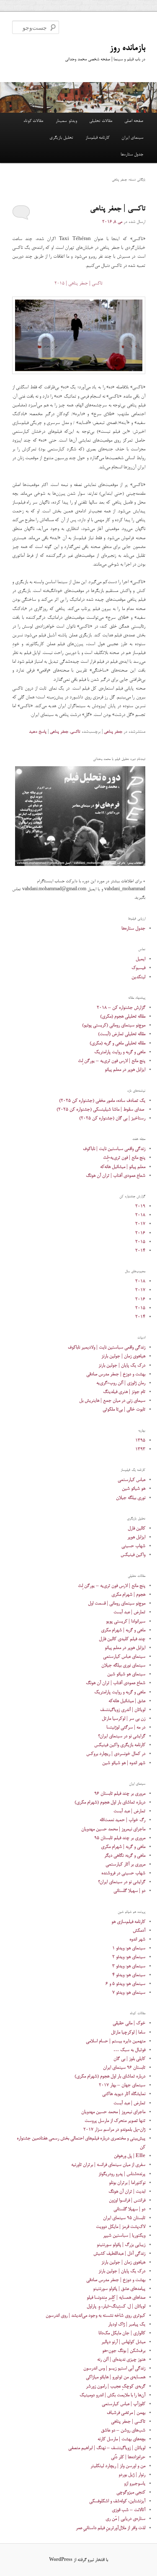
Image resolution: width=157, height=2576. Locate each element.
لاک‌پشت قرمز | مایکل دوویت (121, 2227)
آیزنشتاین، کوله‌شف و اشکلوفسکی (117, 2501)
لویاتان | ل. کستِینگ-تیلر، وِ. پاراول (116, 2306)
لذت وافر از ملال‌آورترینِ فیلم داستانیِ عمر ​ (111, 2528)
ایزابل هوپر (136, 1537)
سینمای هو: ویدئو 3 (129, 1966)
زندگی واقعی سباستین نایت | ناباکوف (114, 1149)
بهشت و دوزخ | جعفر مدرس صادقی (116, 1374)
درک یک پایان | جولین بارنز (122, 1366)
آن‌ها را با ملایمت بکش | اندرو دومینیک (112, 2395)
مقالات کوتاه (33, 121)
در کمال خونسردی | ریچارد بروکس (116, 1754)
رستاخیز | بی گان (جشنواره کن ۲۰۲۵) (112, 1118)
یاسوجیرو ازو (135, 2484)
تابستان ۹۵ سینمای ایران (124, 2218)
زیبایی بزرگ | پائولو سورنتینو (121, 2245)
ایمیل (140, 959)
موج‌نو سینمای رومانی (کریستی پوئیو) (114, 1025)
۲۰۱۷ (140, 1224)
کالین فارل (136, 1528)
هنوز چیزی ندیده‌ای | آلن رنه (121, 2360)
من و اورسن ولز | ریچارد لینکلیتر (118, 2466)
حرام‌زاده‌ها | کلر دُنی (128, 2457)
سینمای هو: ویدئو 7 (129, 1993)
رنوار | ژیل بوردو (132, 2475)
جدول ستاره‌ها (132, 155)
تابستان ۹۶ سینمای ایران (124, 2068)
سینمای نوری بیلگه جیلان (123, 1665)
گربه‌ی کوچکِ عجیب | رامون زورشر (116, 2386)
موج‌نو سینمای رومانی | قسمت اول (117, 1603)
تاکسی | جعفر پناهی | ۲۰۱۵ (78, 283)
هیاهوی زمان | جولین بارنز (123, 1356)
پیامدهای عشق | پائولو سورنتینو (119, 2289)
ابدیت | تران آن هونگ (127, 2192)
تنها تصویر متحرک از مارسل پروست (115, 2121)
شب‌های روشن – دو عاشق (123, 2430)
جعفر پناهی (113, 732)
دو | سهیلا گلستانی (129, 1891)
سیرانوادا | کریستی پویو (126, 1621)
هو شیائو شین (134, 1489)
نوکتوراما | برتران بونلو (127, 2183)
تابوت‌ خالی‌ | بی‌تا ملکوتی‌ (124, 1409)
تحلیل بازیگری (61, 138)
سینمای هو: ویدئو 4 (129, 1975)
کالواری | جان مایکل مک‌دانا (122, 2333)
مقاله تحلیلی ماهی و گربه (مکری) (117, 1043)
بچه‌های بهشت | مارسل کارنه (121, 2439)
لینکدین (138, 977)
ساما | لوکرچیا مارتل (128, 2032)
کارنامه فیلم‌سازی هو (128, 1922)
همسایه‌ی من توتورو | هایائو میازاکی (116, 2377)
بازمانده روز (127, 48)
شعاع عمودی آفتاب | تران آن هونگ (116, 1176)
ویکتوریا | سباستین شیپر (124, 2236)
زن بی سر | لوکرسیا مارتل (124, 1719)
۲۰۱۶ (140, 1233)
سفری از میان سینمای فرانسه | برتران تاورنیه (108, 2165)
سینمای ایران (132, 138)
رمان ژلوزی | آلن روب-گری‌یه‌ (121, 1383)
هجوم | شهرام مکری (128, 1595)
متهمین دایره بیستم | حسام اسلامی (116, 2041)
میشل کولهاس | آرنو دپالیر (123, 2342)
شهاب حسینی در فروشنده (123, 1873)
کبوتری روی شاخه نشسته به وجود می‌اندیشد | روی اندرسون (95, 2316)
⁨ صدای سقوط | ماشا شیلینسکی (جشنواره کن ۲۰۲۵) (101, 1110)
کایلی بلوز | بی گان (129, 2059)
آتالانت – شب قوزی (129, 2510)
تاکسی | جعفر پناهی (118, 209)
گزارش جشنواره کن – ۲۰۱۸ (121, 1008)
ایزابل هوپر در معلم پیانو (125, 1070)
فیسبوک (138, 968)
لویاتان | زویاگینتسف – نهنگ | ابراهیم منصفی (107, 2448)
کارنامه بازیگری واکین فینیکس (120, 1745)
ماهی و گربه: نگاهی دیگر (125, 1856)
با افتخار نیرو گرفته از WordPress (78, 2560)
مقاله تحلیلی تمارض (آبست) (122, 1034)
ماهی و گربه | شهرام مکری (123, 1630)
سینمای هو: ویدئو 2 (129, 1957)
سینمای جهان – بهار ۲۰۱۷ (122, 2085)
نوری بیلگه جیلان (131, 1498)
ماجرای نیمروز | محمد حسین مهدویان (113, 1829)
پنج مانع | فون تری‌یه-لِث (124, 1158)
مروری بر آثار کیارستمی (125, 1864)
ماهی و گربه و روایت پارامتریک (120, 1052)
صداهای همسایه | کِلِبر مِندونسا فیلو (116, 2298)
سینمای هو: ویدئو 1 (129, 1948)
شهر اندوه (137, 1939)
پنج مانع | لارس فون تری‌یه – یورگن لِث (112, 1061)
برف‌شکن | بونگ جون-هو (124, 2351)
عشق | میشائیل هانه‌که (127, 1701)
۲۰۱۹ (140, 1206)
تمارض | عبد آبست (129, 1612)
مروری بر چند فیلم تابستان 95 (120, 1838)
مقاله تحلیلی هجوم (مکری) (123, 1017)
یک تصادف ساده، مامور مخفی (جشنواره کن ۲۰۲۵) (102, 1101)
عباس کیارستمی (131, 1480)
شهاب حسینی (133, 1546)
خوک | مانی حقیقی (129, 2023)
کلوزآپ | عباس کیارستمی (124, 2404)
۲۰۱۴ (140, 1251)
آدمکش (139, 1931)
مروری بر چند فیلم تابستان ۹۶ (120, 1794)
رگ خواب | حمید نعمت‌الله (122, 1820)
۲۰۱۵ (140, 1242)
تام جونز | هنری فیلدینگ (124, 1392)
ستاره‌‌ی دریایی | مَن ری (125, 2519)
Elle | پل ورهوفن (130, 2156)
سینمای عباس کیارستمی (124, 1657)
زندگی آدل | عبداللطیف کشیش (119, 2254)
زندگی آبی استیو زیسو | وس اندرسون (114, 2368)
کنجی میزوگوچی (131, 2492)
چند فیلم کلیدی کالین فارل (122, 1639)
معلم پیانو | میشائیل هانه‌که (123, 1167)
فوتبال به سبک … (129, 2050)
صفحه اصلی (134, 121)
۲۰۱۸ (140, 1215)
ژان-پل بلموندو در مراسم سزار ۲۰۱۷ (114, 2130)
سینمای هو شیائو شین (126, 1674)
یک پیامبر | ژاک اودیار (127, 2324)
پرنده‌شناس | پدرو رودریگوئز (122, 2174)
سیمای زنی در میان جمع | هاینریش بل (112, 1401)
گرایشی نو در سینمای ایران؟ (122, 1736)
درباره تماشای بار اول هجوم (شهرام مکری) (110, 1802)
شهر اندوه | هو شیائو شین (124, 1763)
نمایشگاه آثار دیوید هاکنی (124, 2094)
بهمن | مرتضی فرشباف (126, 2413)
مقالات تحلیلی (101, 121)
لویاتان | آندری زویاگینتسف (123, 1710)
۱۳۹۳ (140, 1449)
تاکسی (75, 732)
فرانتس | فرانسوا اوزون (127, 2200)
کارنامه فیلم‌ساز (97, 138)
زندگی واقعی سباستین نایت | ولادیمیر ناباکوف (107, 1347)
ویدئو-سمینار (66, 121)
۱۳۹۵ (140, 1440)
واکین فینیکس (133, 1555)
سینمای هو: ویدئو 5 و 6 (125, 1984)
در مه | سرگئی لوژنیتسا (126, 1727)
